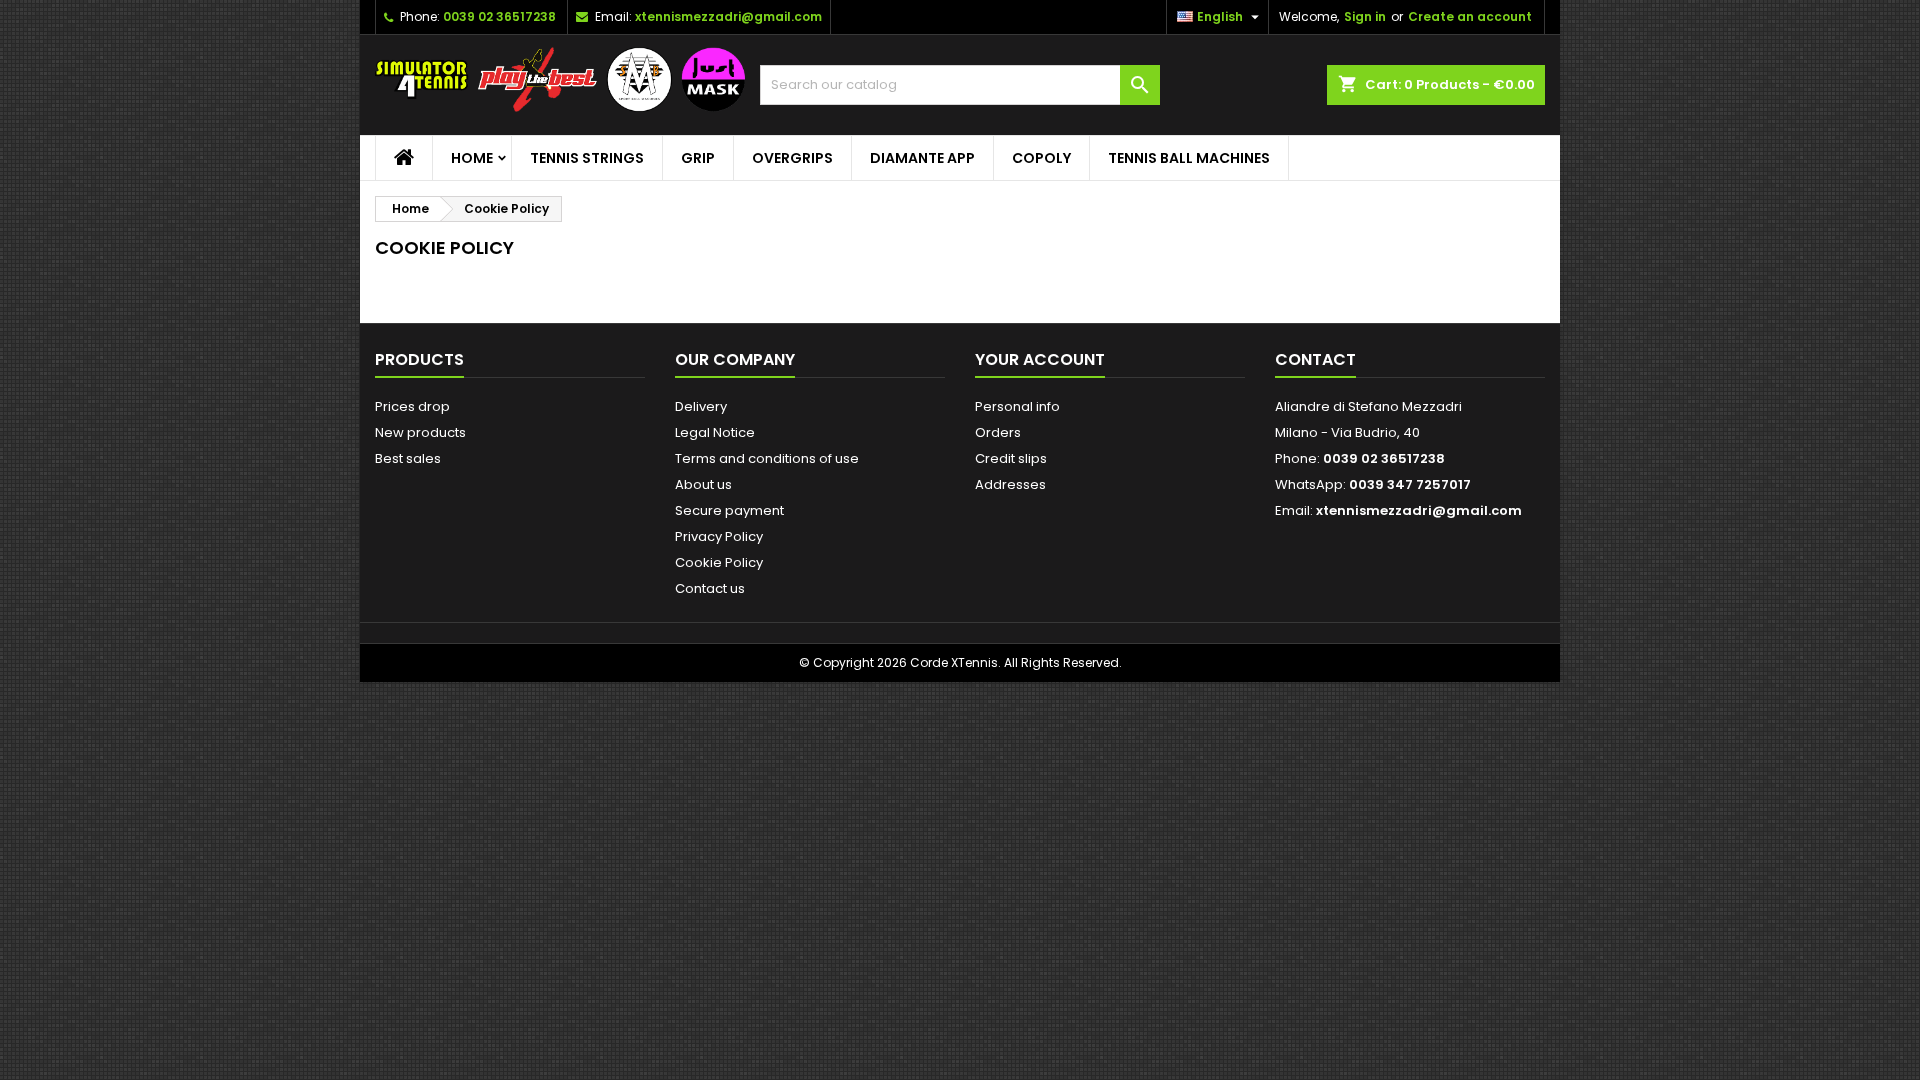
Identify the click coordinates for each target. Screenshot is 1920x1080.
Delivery (701, 406)
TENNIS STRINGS (587, 158)
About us (703, 484)
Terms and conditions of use (767, 458)
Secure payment (729, 510)
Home (472, 158)
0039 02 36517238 (499, 16)
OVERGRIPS (792, 158)
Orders (998, 432)
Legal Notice (715, 432)
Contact (1315, 359)
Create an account (1470, 16)
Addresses (1010, 484)
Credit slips (1011, 458)
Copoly (1041, 158)
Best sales (408, 458)
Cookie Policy (719, 562)
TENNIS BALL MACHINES (1189, 158)
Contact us (710, 588)
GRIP (698, 158)
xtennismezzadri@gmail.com (728, 16)
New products (420, 432)
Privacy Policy (719, 536)
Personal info (1017, 406)
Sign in (1365, 16)
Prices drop (412, 406)
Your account (1040, 359)
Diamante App (922, 158)
